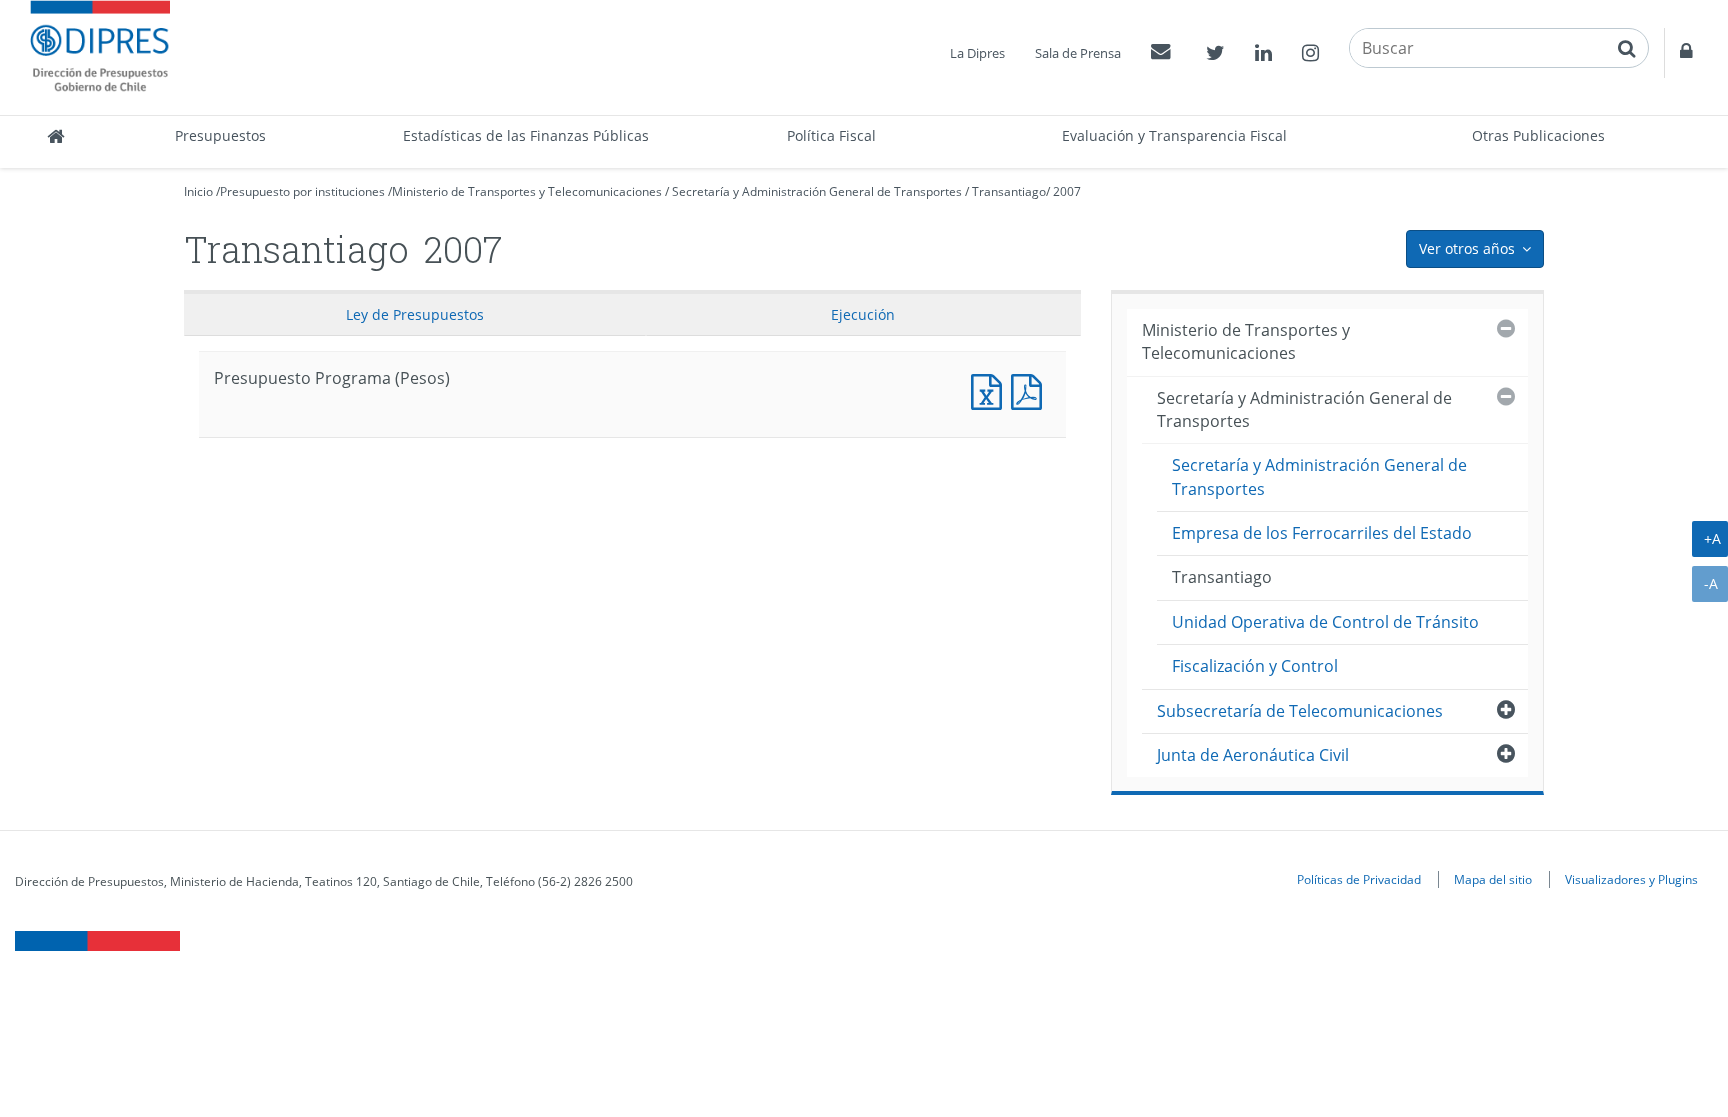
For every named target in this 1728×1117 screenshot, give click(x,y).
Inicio (198, 191)
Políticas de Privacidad (1359, 879)
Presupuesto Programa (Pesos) (991, 389)
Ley (415, 314)
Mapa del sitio (1493, 879)
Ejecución (863, 314)
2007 (1067, 191)
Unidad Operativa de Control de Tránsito (1325, 622)
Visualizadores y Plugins (1631, 879)
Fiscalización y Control (1255, 666)
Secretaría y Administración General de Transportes (817, 191)
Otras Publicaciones (1538, 135)
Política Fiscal (831, 135)
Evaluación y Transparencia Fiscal (1174, 135)
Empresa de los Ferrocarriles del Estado (1322, 533)
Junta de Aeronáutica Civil (1253, 755)
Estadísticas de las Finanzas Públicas (526, 135)
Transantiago (1009, 191)
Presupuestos (220, 135)
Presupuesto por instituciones (302, 191)
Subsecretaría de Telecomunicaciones (1300, 711)
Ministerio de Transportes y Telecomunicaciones (527, 191)
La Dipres (977, 53)
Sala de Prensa (1078, 53)
